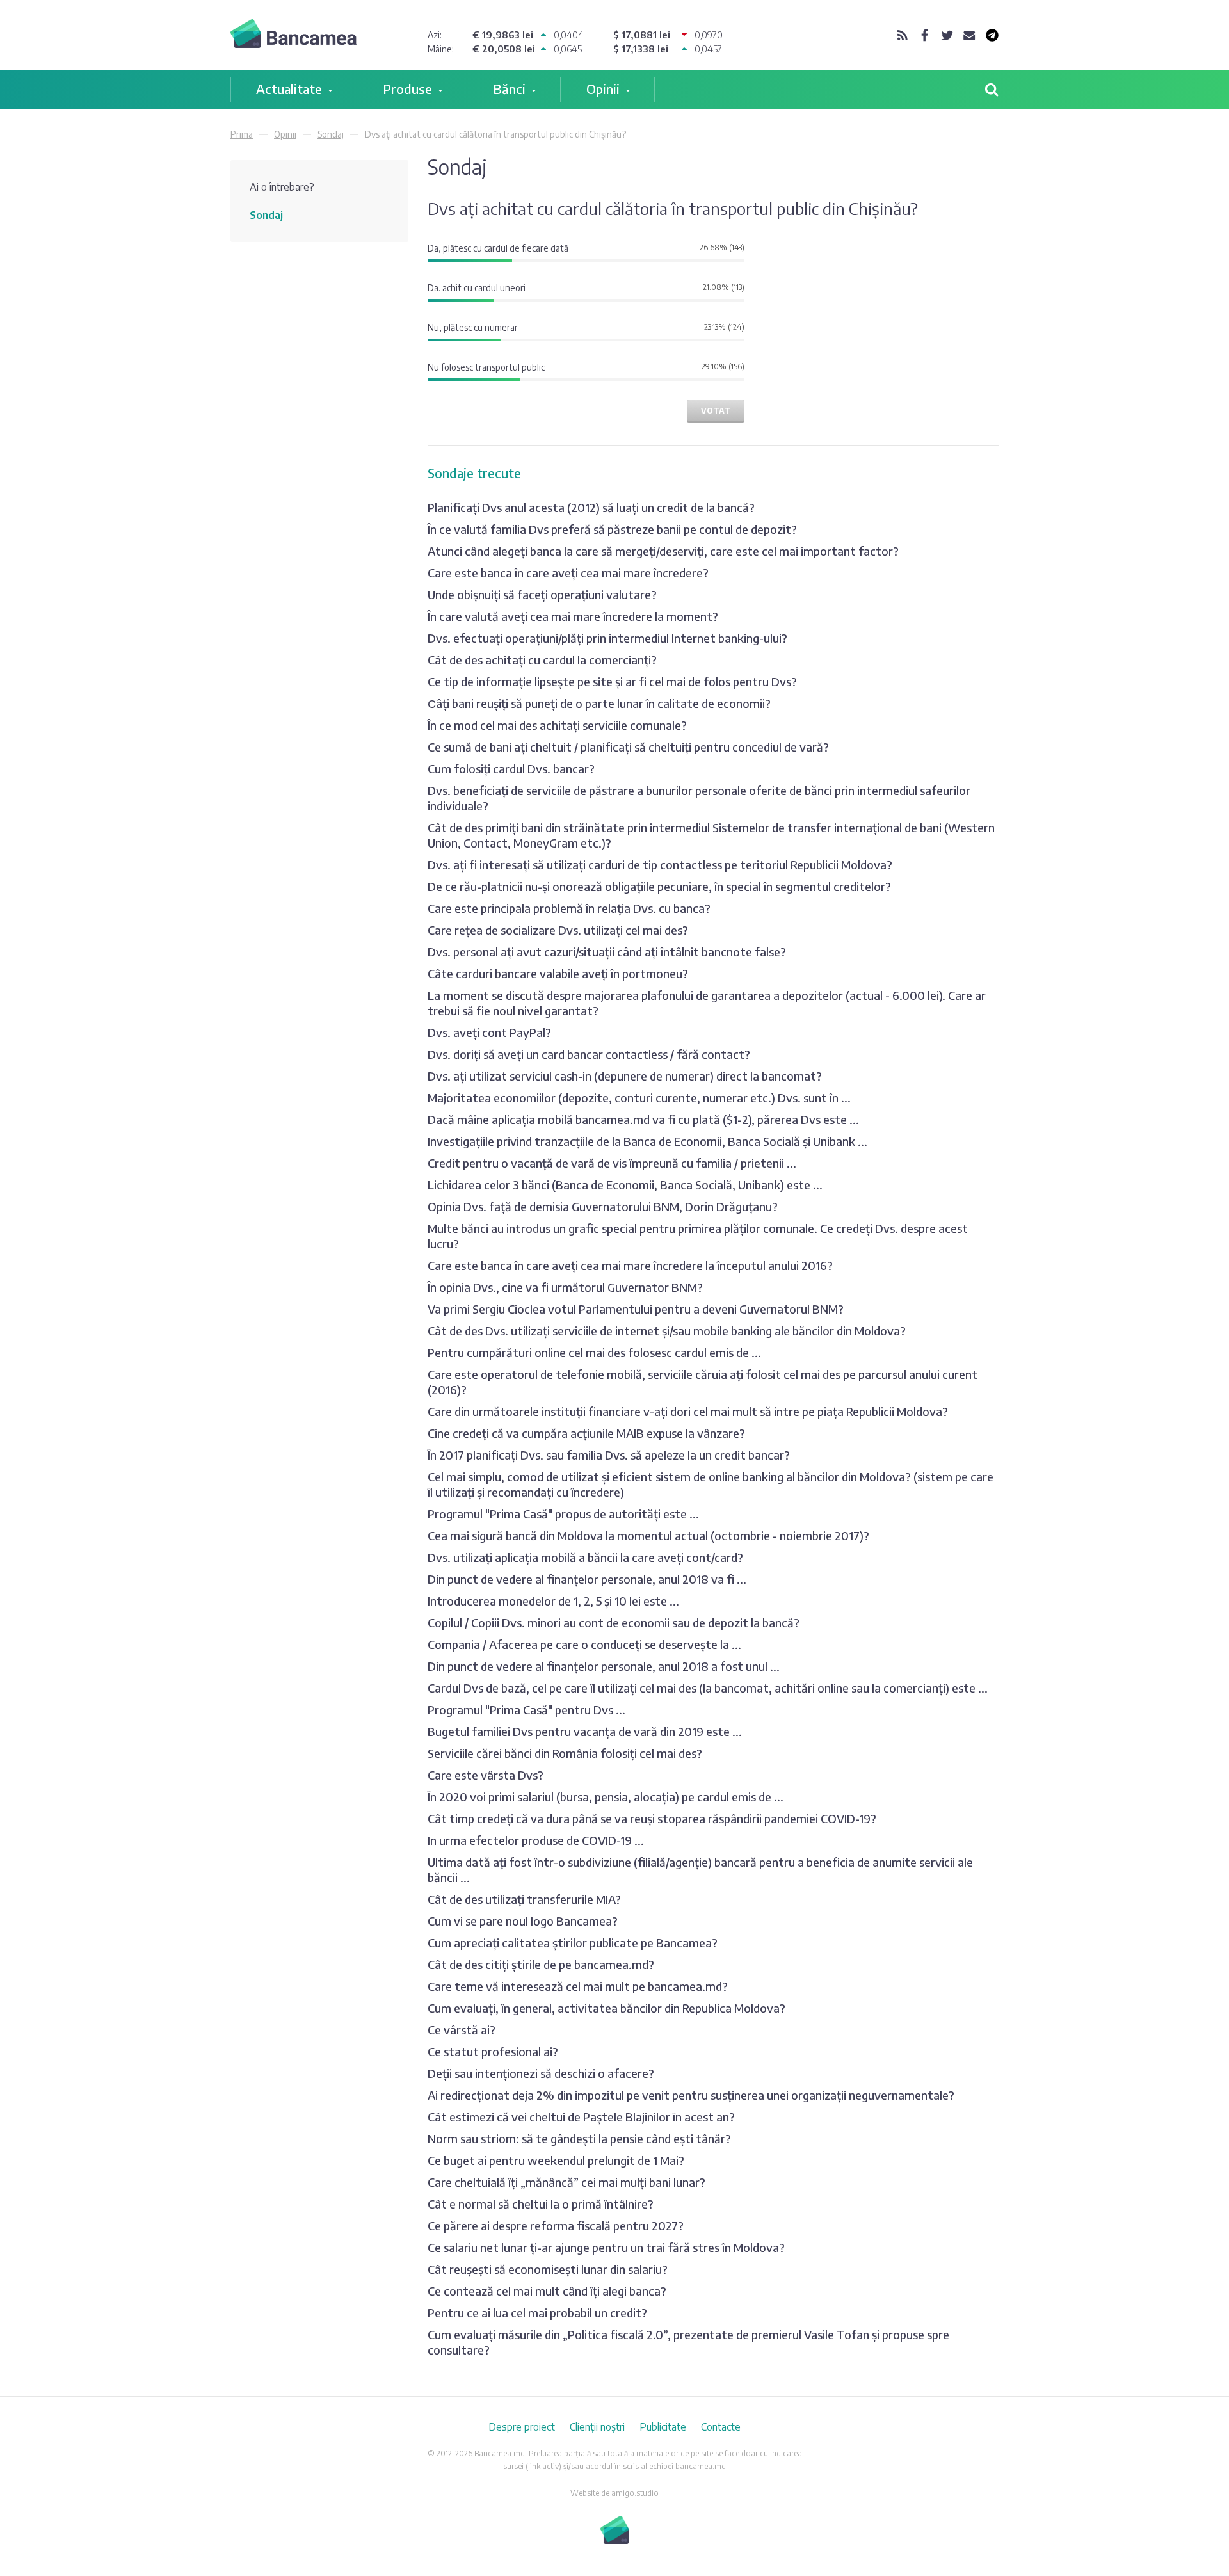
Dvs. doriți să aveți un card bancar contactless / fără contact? (589, 1054)
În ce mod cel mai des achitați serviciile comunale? (557, 725)
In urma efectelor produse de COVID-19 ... (536, 1840)
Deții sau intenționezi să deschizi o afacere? (541, 2073)
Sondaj (331, 134)
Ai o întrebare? (282, 187)
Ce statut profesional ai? (493, 2051)
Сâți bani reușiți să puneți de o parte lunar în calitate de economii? (599, 703)
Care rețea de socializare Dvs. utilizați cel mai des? (558, 930)
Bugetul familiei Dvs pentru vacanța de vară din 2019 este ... (585, 1731)
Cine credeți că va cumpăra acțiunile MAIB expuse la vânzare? (586, 1433)
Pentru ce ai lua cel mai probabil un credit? (537, 2313)
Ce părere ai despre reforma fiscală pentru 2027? (556, 2226)
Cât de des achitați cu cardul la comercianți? (542, 660)
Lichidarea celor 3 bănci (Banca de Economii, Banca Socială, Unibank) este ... (625, 1185)
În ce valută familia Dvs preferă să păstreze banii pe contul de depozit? (612, 529)
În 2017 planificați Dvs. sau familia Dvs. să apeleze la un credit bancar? (609, 1455)
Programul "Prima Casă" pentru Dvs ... (526, 1710)
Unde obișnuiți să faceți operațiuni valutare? (542, 594)
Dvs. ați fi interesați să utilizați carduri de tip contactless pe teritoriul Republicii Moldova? (660, 865)
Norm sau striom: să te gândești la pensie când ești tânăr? (579, 2138)
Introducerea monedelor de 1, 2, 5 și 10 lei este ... (553, 1601)
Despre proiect (522, 2427)
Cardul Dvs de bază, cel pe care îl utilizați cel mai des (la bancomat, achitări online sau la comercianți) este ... (708, 1688)
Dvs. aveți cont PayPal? (489, 1032)
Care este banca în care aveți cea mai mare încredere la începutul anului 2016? (630, 1265)
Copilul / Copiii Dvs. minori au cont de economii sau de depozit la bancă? (614, 1622)
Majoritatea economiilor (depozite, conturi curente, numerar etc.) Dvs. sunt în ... (639, 1098)
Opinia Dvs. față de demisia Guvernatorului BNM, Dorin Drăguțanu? (603, 1206)
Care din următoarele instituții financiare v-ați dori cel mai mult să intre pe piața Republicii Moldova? (688, 1411)
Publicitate (663, 2427)
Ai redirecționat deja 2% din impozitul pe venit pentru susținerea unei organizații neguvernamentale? (691, 2095)
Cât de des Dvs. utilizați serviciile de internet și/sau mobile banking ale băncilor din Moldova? (667, 1331)
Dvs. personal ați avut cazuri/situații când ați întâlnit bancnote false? (607, 952)
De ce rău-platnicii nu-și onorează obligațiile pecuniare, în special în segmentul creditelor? (659, 886)
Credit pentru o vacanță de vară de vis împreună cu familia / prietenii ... (612, 1163)
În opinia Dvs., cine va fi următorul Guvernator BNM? (565, 1287)
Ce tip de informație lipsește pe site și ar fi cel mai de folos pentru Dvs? (612, 681)
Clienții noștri (597, 2427)
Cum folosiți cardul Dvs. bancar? (511, 769)
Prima (242, 134)
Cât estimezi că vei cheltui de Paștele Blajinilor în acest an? (581, 2117)
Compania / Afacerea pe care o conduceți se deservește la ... (584, 1644)
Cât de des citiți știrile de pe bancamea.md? (541, 1964)
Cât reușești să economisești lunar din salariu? (548, 2269)
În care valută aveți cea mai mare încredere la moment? (573, 616)
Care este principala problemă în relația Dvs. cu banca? (569, 908)
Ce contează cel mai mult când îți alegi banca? (547, 2291)
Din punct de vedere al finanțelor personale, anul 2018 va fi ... (587, 1579)
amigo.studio (635, 2493)
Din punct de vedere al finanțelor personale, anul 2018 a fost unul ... (604, 1666)
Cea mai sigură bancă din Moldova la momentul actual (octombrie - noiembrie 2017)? (648, 1535)
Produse (407, 89)
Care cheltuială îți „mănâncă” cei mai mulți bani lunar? (566, 2182)
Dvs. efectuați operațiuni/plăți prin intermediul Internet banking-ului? (607, 638)
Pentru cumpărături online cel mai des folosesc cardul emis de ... (594, 1352)
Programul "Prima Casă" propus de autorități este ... (563, 1514)
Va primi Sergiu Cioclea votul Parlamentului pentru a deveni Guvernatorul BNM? (636, 1309)
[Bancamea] (293, 36)
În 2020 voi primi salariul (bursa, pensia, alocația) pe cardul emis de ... (606, 1797)
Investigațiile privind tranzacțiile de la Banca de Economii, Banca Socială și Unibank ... (647, 1141)
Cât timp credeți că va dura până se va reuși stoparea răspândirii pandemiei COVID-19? (652, 1818)
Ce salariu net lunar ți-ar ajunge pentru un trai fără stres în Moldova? (606, 2247)
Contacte (721, 2427)
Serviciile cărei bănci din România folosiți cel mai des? (565, 1753)
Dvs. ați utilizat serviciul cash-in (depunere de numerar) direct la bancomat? (625, 1076)
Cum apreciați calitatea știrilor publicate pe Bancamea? (573, 1943)
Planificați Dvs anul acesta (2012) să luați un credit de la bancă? (591, 507)
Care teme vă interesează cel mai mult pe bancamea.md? (578, 1986)
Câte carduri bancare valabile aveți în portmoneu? (558, 973)
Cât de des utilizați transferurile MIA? (524, 1899)
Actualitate (289, 89)
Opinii (603, 89)
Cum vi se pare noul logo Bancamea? (523, 1921)
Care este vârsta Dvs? (486, 1775)
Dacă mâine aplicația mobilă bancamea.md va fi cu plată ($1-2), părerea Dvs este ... (643, 1119)
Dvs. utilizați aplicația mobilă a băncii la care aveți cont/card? (585, 1557)
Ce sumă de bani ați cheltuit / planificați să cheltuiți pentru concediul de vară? (628, 747)
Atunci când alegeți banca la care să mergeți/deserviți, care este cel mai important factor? (663, 551)
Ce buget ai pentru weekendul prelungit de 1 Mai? (556, 2160)
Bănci (509, 89)
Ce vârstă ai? (462, 2030)
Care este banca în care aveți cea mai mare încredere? (568, 573)
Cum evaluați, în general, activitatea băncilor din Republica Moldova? (606, 2008)
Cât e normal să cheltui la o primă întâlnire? (541, 2204)
